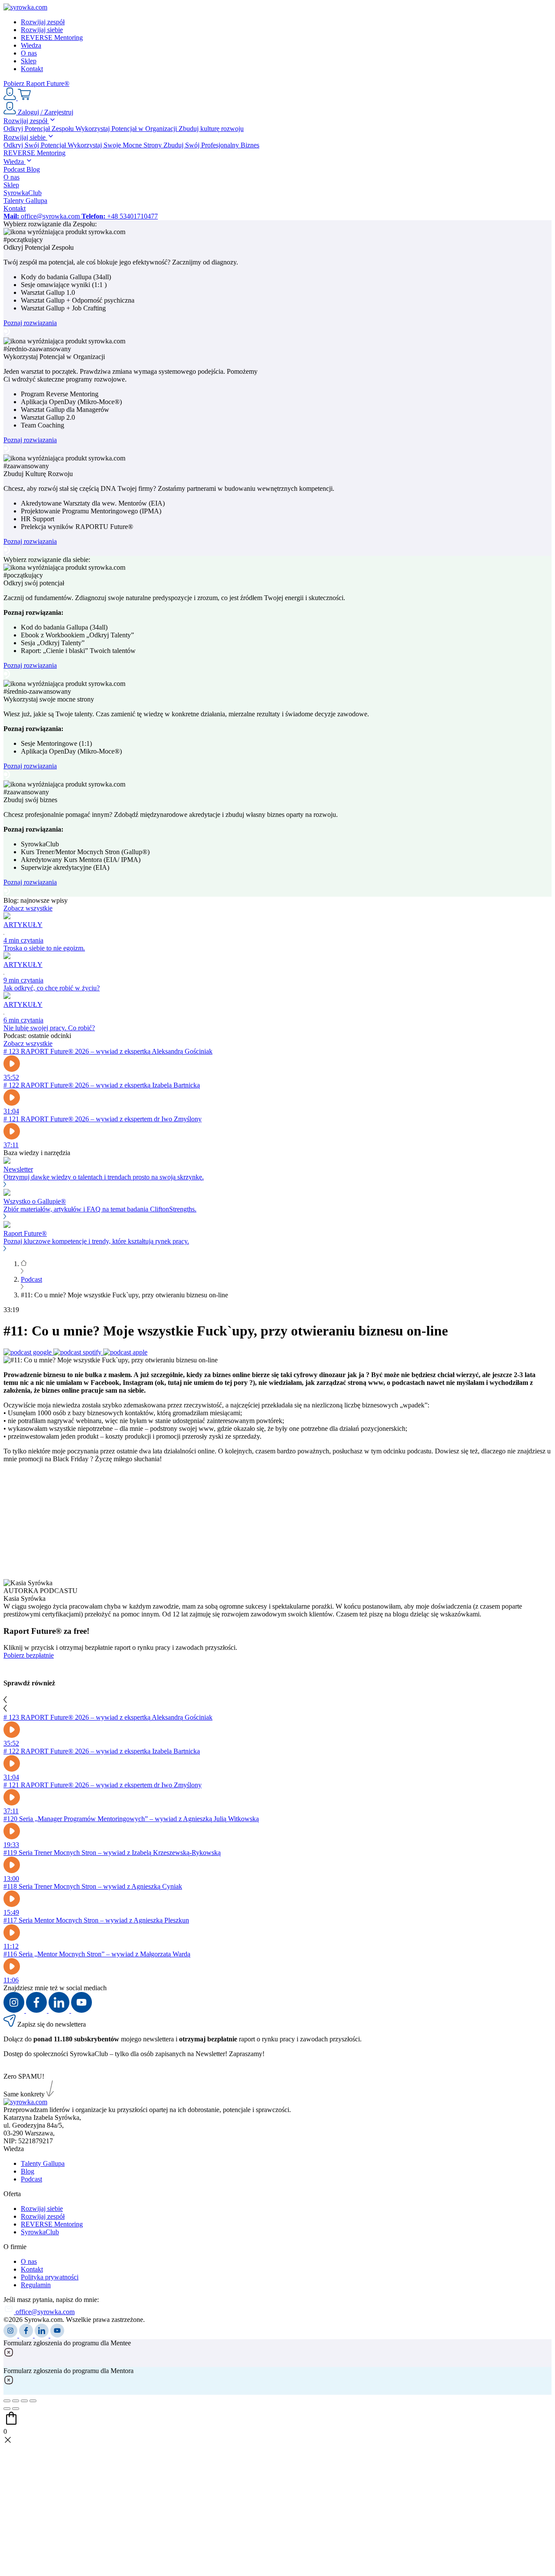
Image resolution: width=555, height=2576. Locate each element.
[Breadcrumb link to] (24, 1264)
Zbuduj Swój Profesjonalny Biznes (211, 145)
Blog (33, 169)
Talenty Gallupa (25, 201)
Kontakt (32, 69)
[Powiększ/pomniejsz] (33, 2401)
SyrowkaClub (23, 193)
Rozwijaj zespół (43, 22)
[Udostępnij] (16, 2401)
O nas (29, 53)
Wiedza (31, 45)
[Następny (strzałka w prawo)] (16, 2409)
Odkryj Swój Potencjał (36, 145)
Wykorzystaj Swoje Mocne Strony (116, 145)
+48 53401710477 (120, 216)
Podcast (15, 169)
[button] (277, 84)
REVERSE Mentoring (52, 38)
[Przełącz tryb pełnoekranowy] (24, 2401)
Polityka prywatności (50, 2277)
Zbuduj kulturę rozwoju (211, 129)
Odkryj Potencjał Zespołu (39, 129)
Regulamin (36, 2285)
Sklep (29, 61)
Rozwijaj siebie (42, 30)
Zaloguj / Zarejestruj (45, 112)
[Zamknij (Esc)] (7, 2401)
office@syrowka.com (42, 216)
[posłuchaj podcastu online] (28, 1352)
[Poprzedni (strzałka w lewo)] (7, 2409)
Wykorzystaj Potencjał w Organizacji (127, 129)
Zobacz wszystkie (28, 908)
